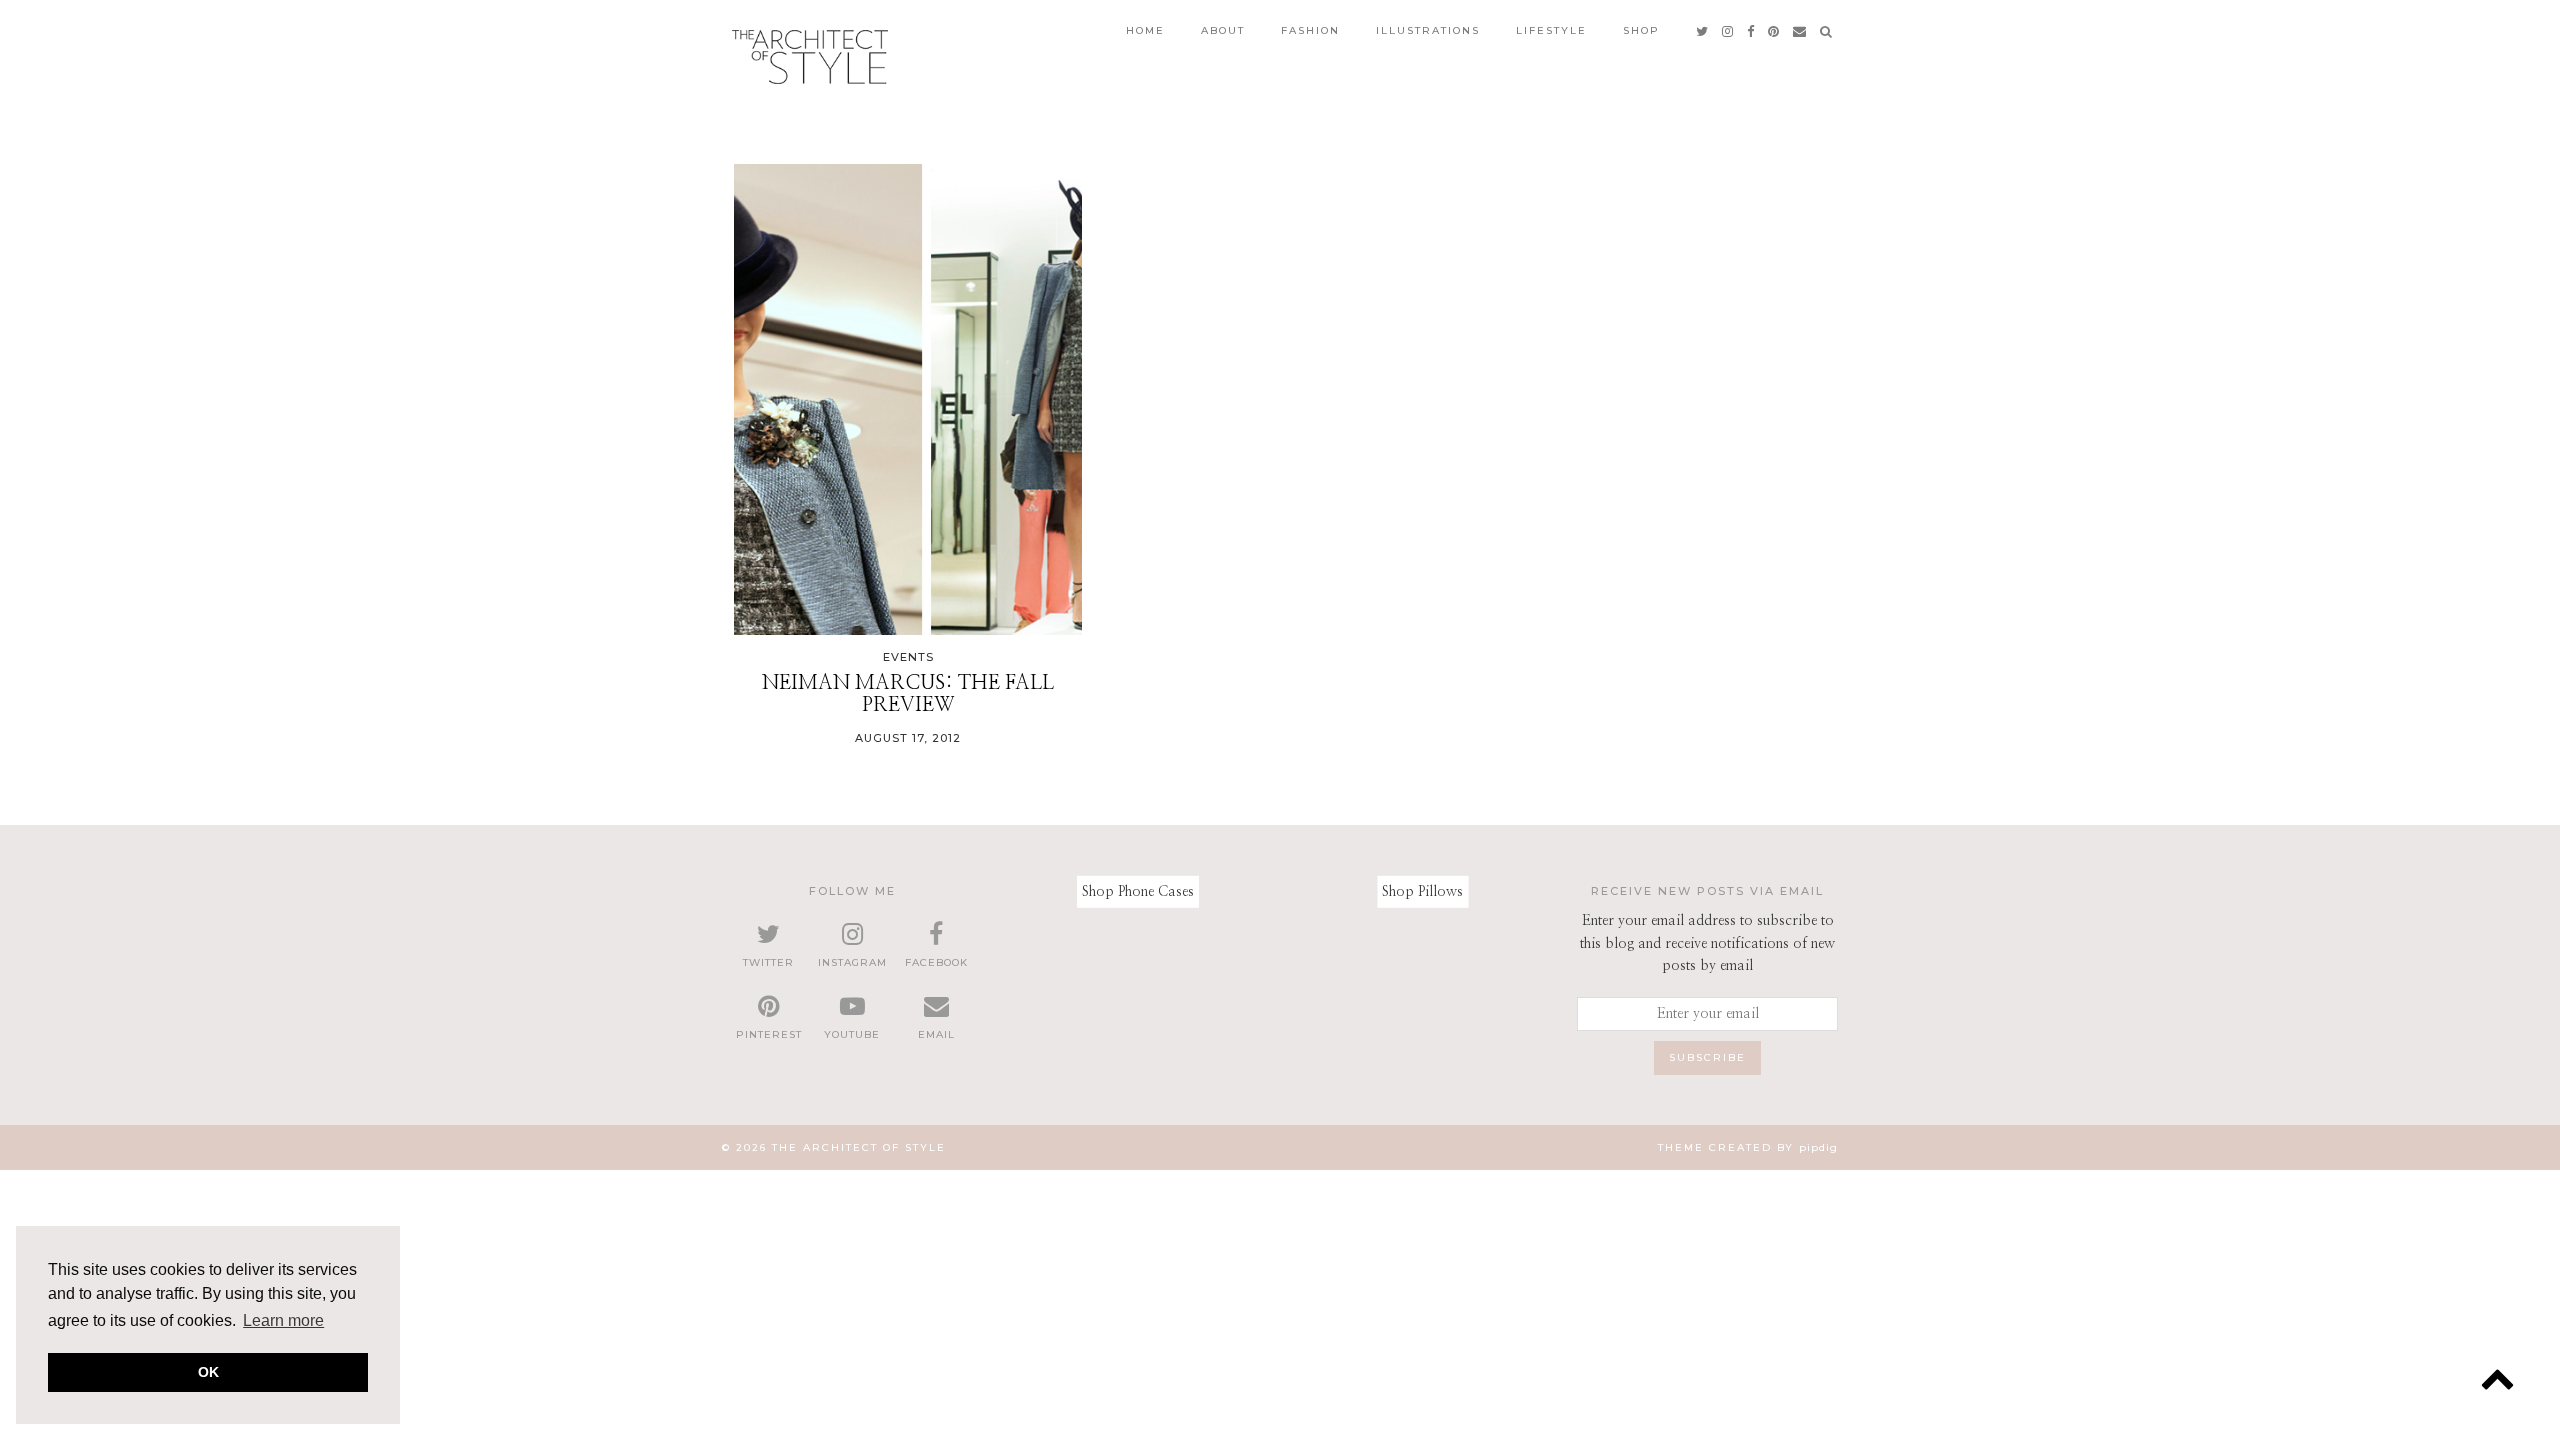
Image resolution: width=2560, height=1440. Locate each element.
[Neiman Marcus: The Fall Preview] (908, 399)
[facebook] (1751, 31)
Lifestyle (1551, 30)
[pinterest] (1774, 31)
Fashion (1310, 30)
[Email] (1800, 31)
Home (1145, 30)
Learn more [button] (283, 1320)
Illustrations (1428, 30)
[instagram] (1728, 31)
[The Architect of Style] (810, 57)
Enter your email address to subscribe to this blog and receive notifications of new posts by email (1707, 943)
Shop (1641, 30)
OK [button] (208, 1372)
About (1223, 30)
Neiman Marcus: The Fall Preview (908, 694)
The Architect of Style (859, 1147)
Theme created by (1748, 1147)
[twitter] (1703, 31)
